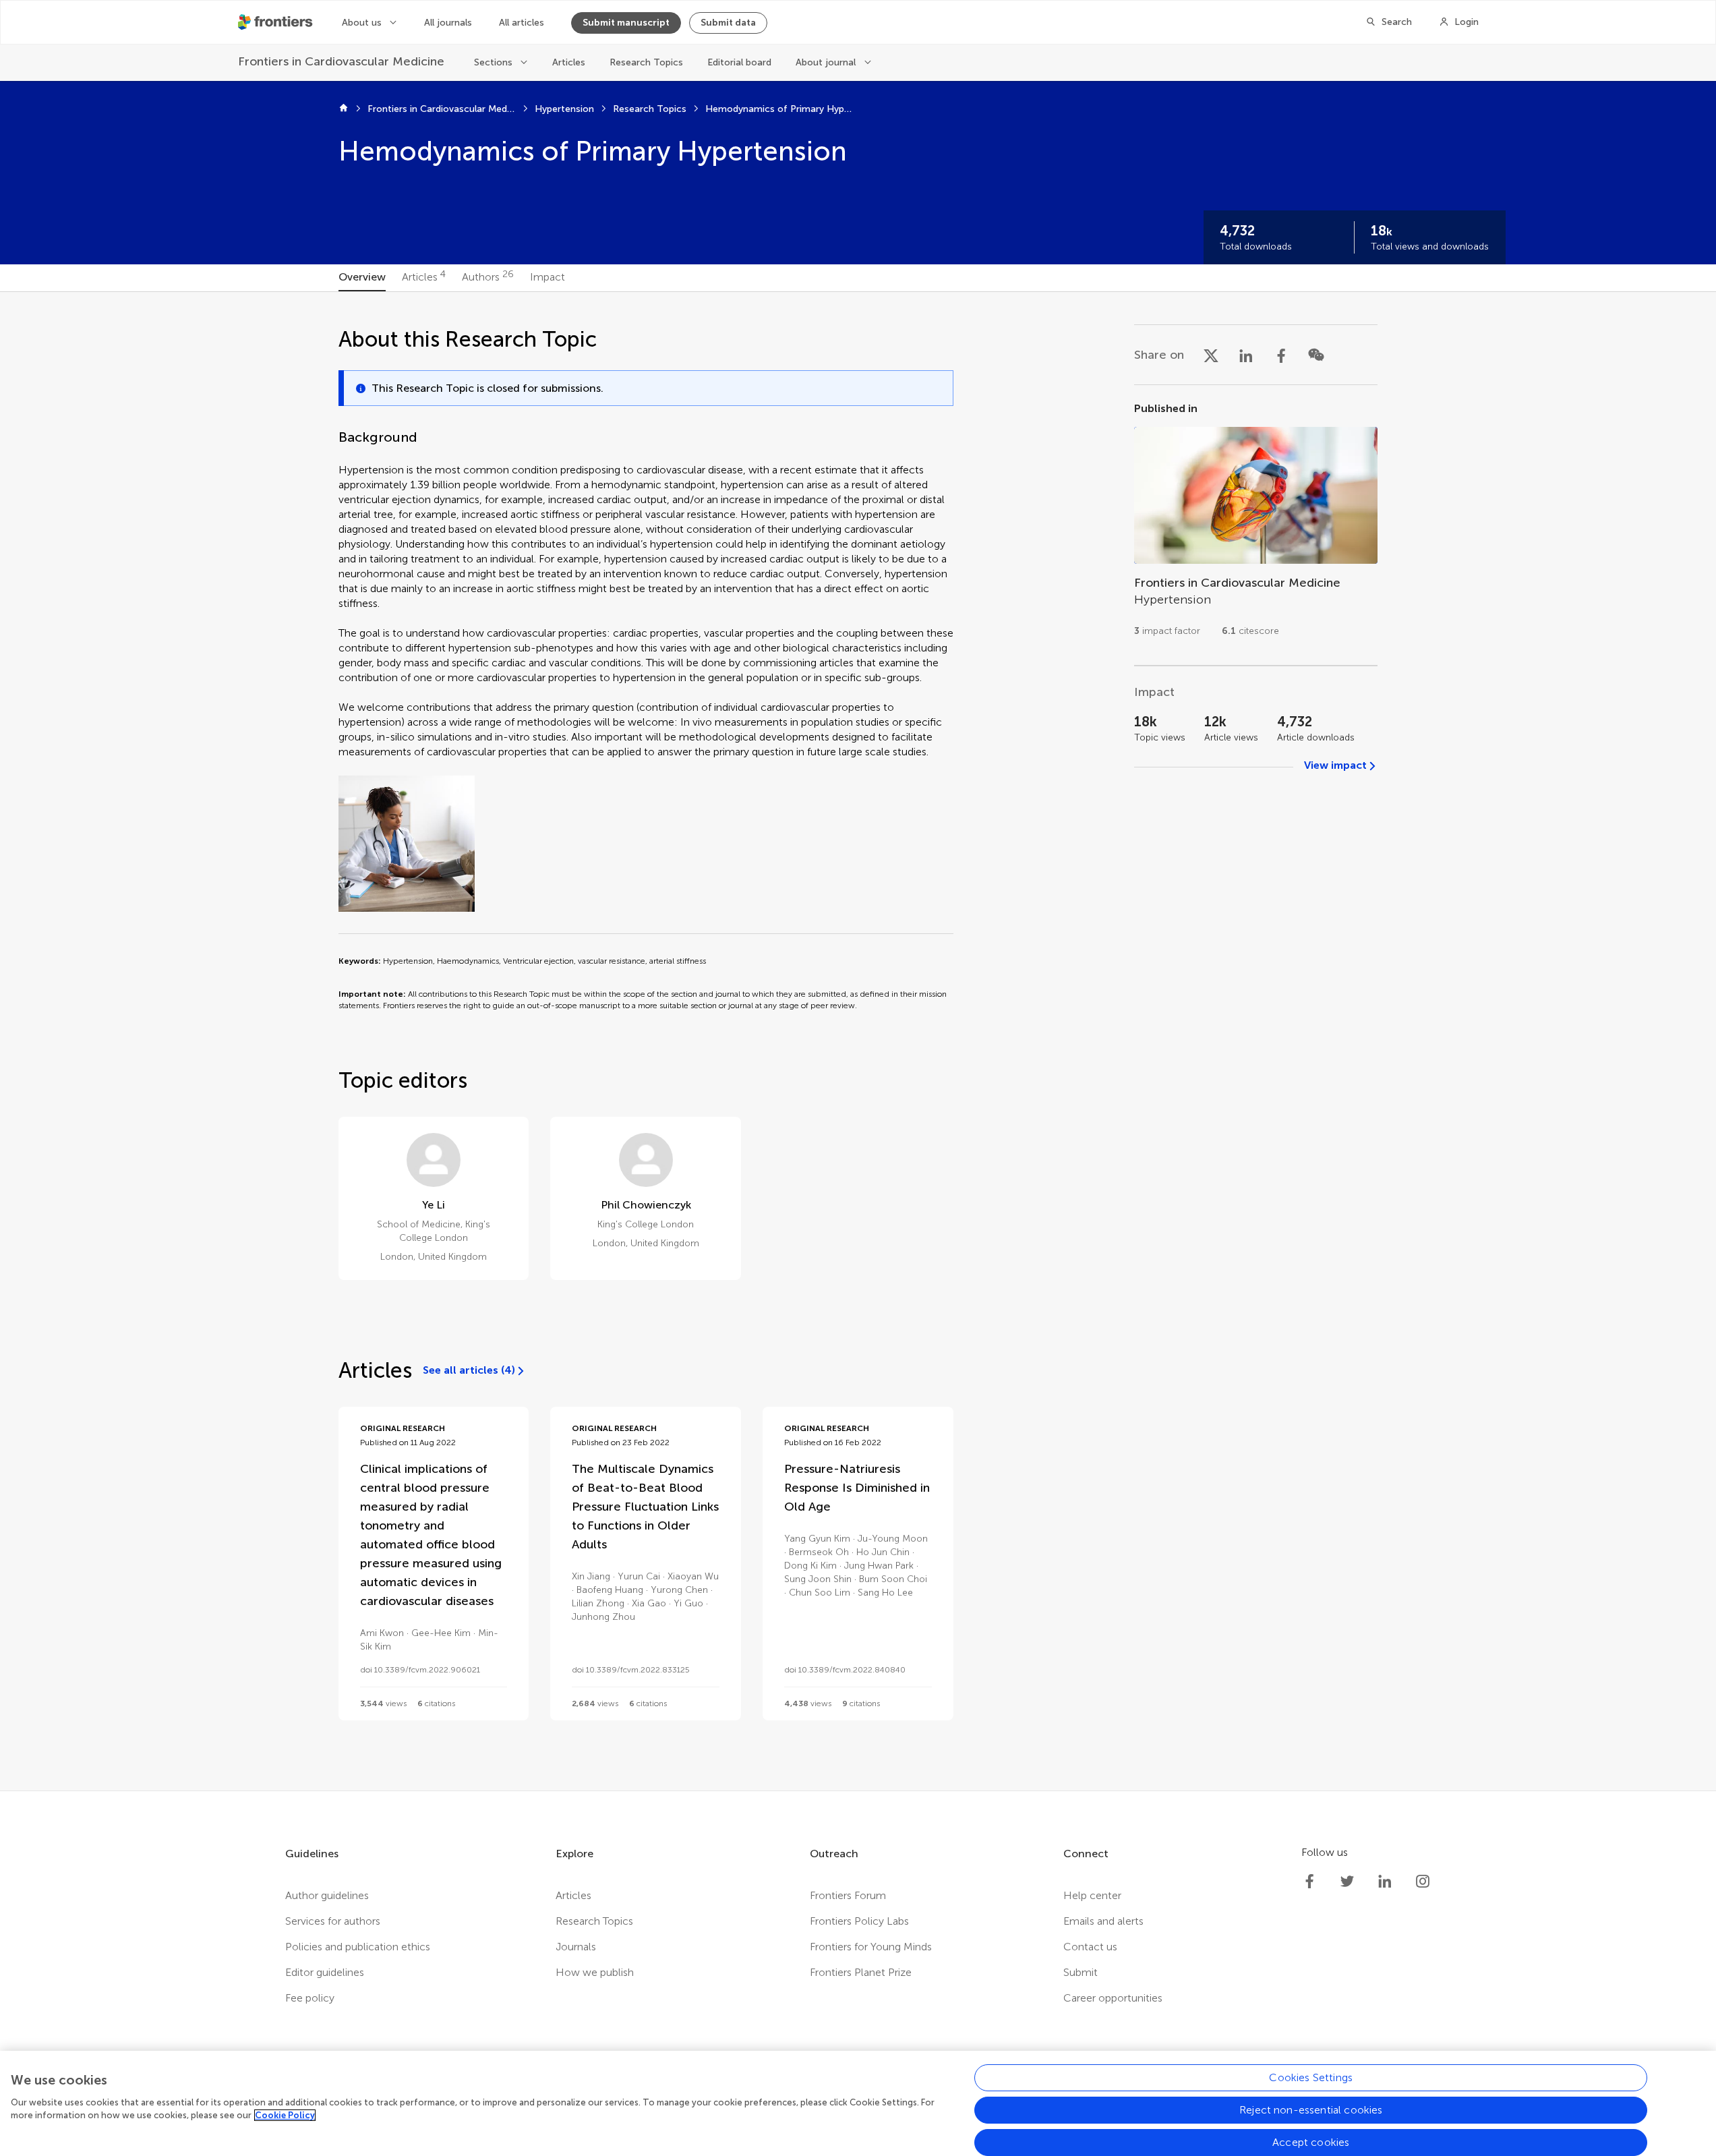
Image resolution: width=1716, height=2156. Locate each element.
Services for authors (333, 1921)
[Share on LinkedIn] (1246, 355)
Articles (569, 62)
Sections (493, 62)
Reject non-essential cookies (1311, 2110)
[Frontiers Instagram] (1423, 1882)
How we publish (595, 1972)
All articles (522, 23)
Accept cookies (1311, 2142)
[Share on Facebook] (1281, 355)
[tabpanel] (858, 1041)
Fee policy (310, 1998)
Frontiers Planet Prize (861, 1972)
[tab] (362, 278)
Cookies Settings (1311, 2077)
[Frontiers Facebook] (1309, 1882)
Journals (576, 1947)
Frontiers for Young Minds (871, 1947)
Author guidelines (327, 1895)
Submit (1081, 1972)
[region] (858, 2103)
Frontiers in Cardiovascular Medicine (442, 109)
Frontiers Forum (848, 1895)
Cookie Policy (285, 2115)
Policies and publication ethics (358, 1947)
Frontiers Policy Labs (859, 1921)
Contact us (1090, 1947)
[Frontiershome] (276, 22)
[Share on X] (1211, 355)
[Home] (344, 109)
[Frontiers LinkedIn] (1385, 1882)
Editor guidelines (325, 1972)
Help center (1092, 1895)
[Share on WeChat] (1316, 355)
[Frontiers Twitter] (1347, 1882)
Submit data (728, 23)
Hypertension (564, 109)
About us (362, 23)
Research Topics (646, 62)
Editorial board (739, 62)
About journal (826, 62)
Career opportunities (1113, 1998)
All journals (448, 23)
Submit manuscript (626, 23)
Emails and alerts (1103, 1921)
